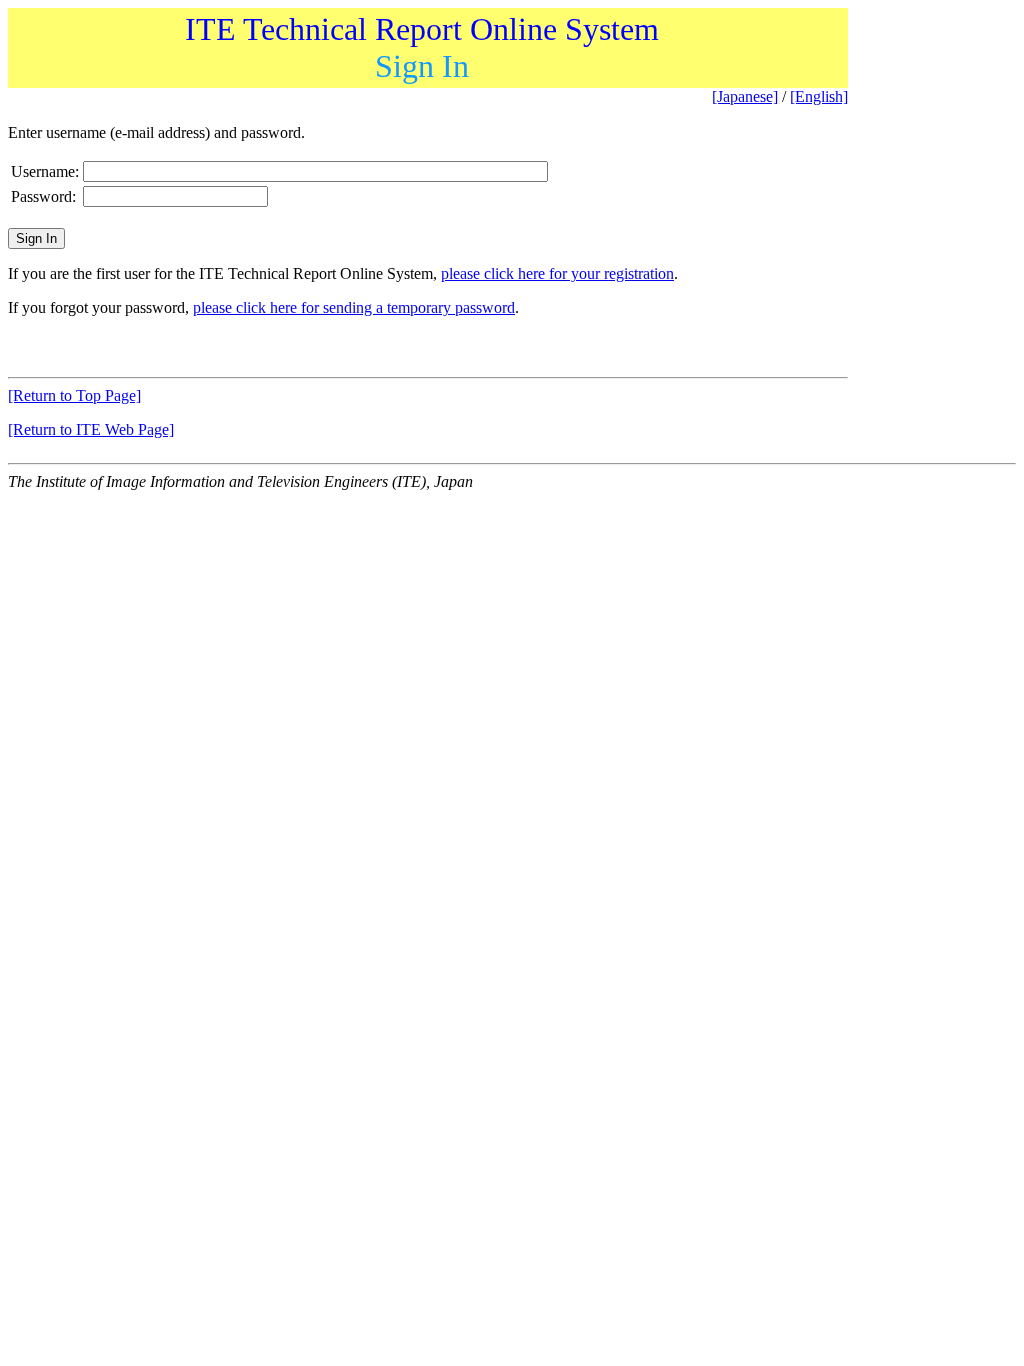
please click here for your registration (557, 273)
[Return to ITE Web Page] (91, 429)
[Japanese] (745, 96)
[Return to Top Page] (74, 395)
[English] (819, 96)
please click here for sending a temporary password (354, 307)
